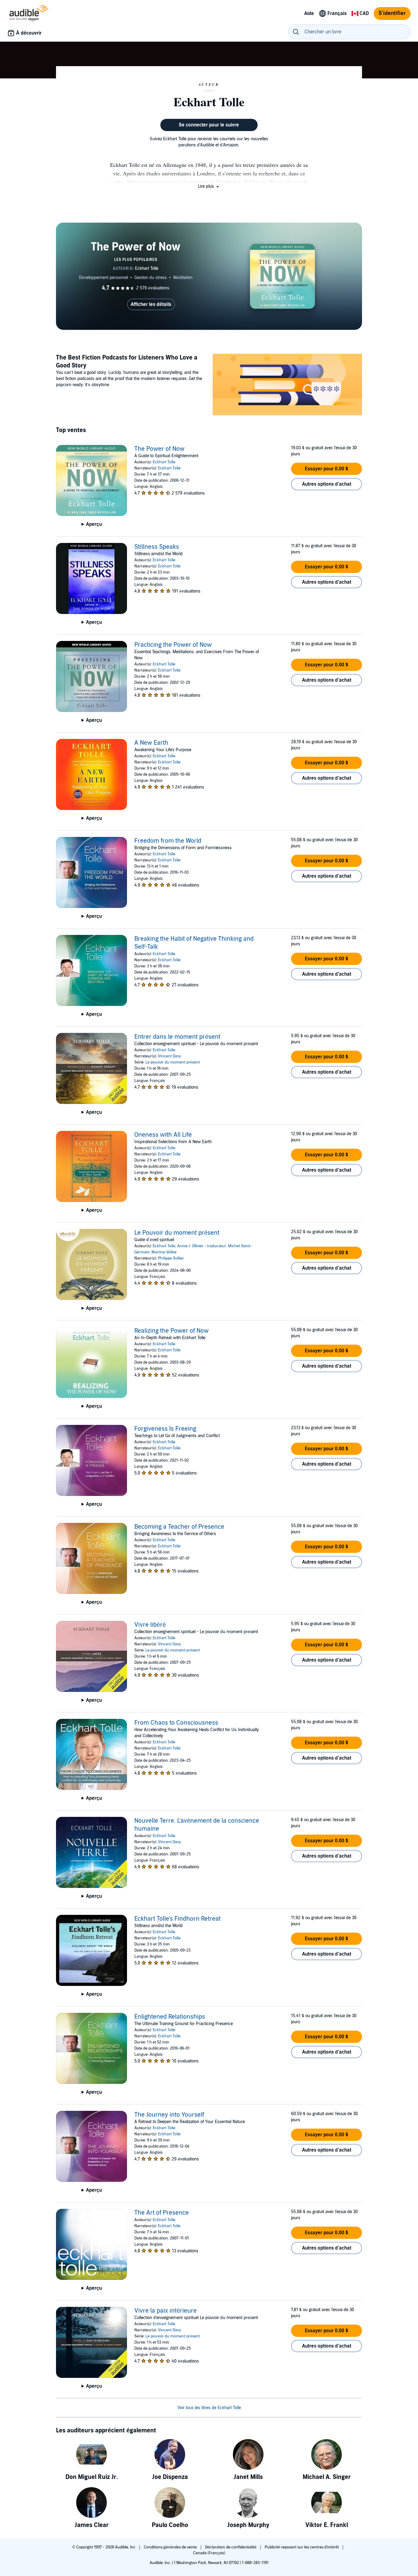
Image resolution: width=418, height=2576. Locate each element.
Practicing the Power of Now (173, 645)
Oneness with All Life (163, 1135)
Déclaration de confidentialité (231, 2547)
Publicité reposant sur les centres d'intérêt (302, 2547)
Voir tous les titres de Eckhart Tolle (209, 2408)
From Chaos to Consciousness (176, 1723)
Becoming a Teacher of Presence (179, 1527)
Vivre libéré (150, 1625)
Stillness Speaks (157, 547)
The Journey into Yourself (169, 2115)
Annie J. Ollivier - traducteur (202, 1246)
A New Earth (151, 743)
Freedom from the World (168, 841)
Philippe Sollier (171, 1258)
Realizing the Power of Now (172, 1331)
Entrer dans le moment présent (177, 1037)
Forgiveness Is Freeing (165, 1429)
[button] (209, 186)
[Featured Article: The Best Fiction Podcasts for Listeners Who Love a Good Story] (287, 385)
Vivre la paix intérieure (166, 2311)
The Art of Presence (162, 2213)
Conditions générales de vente (171, 2547)
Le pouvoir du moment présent (173, 1062)
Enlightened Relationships (170, 2017)
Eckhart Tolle (164, 462)
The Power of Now (159, 449)
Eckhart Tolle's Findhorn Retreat (177, 1919)
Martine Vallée (164, 1252)
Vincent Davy (169, 1056)
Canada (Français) (209, 2553)
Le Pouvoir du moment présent (177, 1233)
